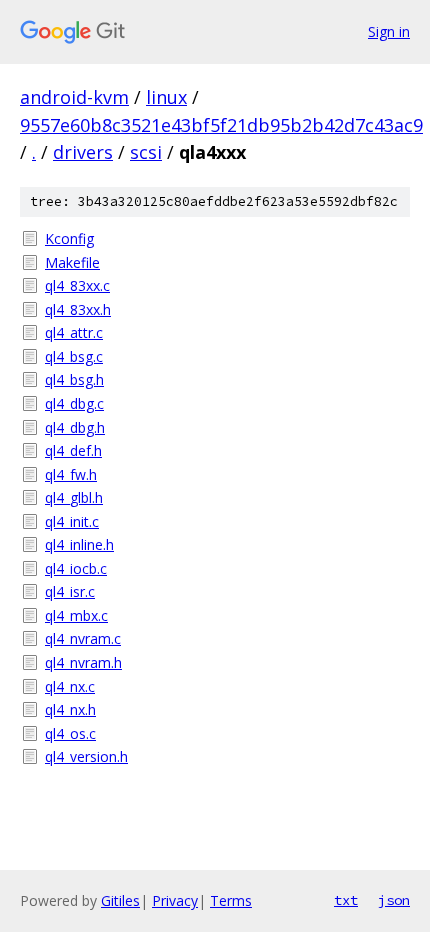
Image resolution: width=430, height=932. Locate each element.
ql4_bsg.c (74, 356)
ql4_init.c (72, 521)
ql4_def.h (73, 450)
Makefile (72, 262)
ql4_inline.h (79, 544)
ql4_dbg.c (74, 403)
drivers (83, 152)
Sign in (389, 31)
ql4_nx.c (70, 686)
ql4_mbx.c (76, 615)
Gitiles (120, 900)
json (394, 900)
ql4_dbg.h (75, 427)
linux (166, 97)
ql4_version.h (86, 756)
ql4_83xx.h (78, 309)
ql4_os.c (70, 733)
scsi (146, 152)
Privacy (175, 900)
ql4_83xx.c (77, 285)
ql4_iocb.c (76, 568)
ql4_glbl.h (74, 497)
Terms (231, 900)
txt (346, 900)
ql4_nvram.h (83, 662)
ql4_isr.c (70, 591)
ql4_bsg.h (74, 379)
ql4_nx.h (70, 709)
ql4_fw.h (71, 474)
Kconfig (69, 238)
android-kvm (74, 97)
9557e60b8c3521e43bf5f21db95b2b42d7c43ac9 (221, 125)
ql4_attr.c (74, 332)
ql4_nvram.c (83, 638)
